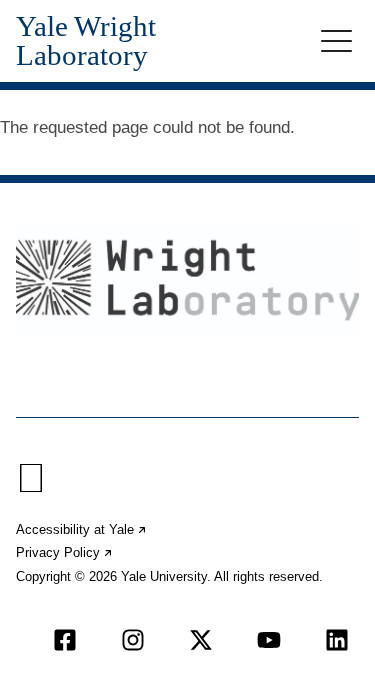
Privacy (65, 552)
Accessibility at (82, 529)
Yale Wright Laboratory (86, 41)
